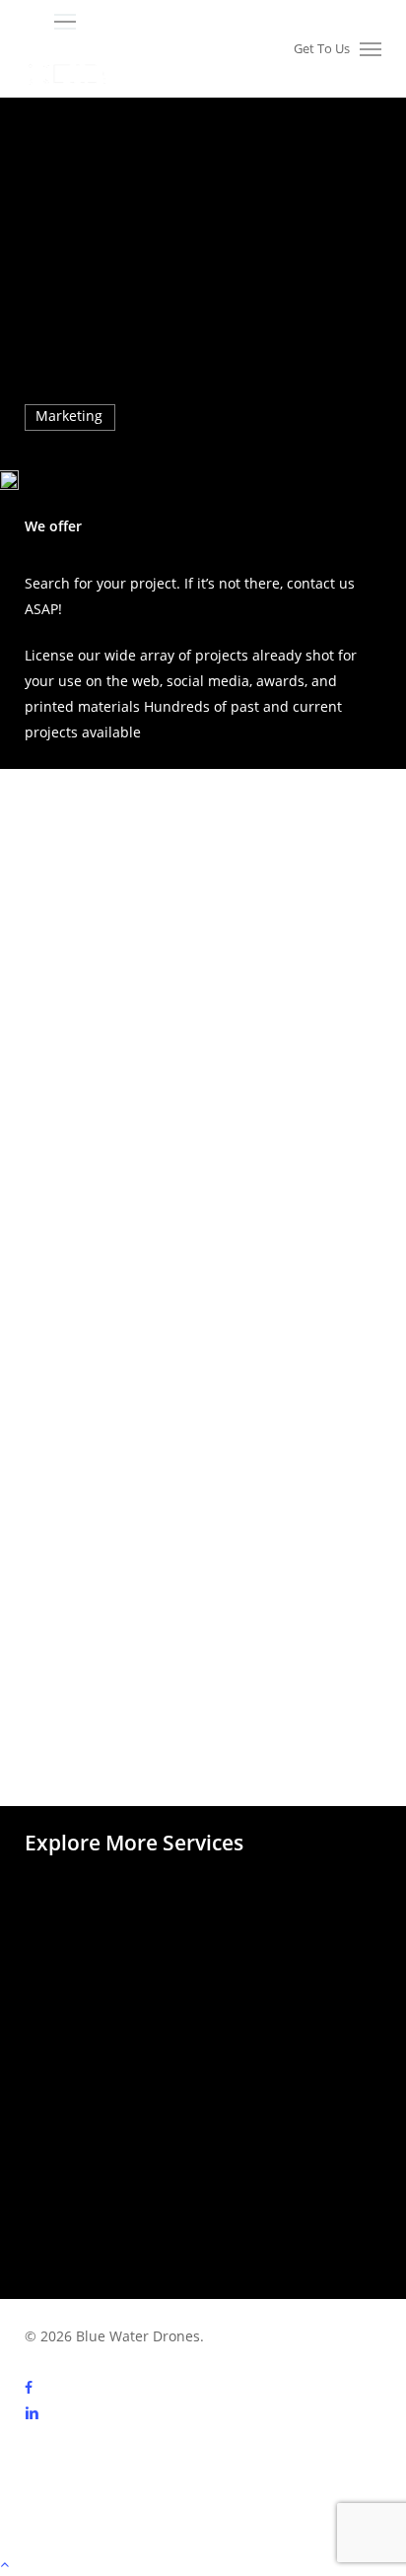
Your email (84, 1150)
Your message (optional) (128, 1337)
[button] (218, 22)
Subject (73, 1244)
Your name (84, 1056)
